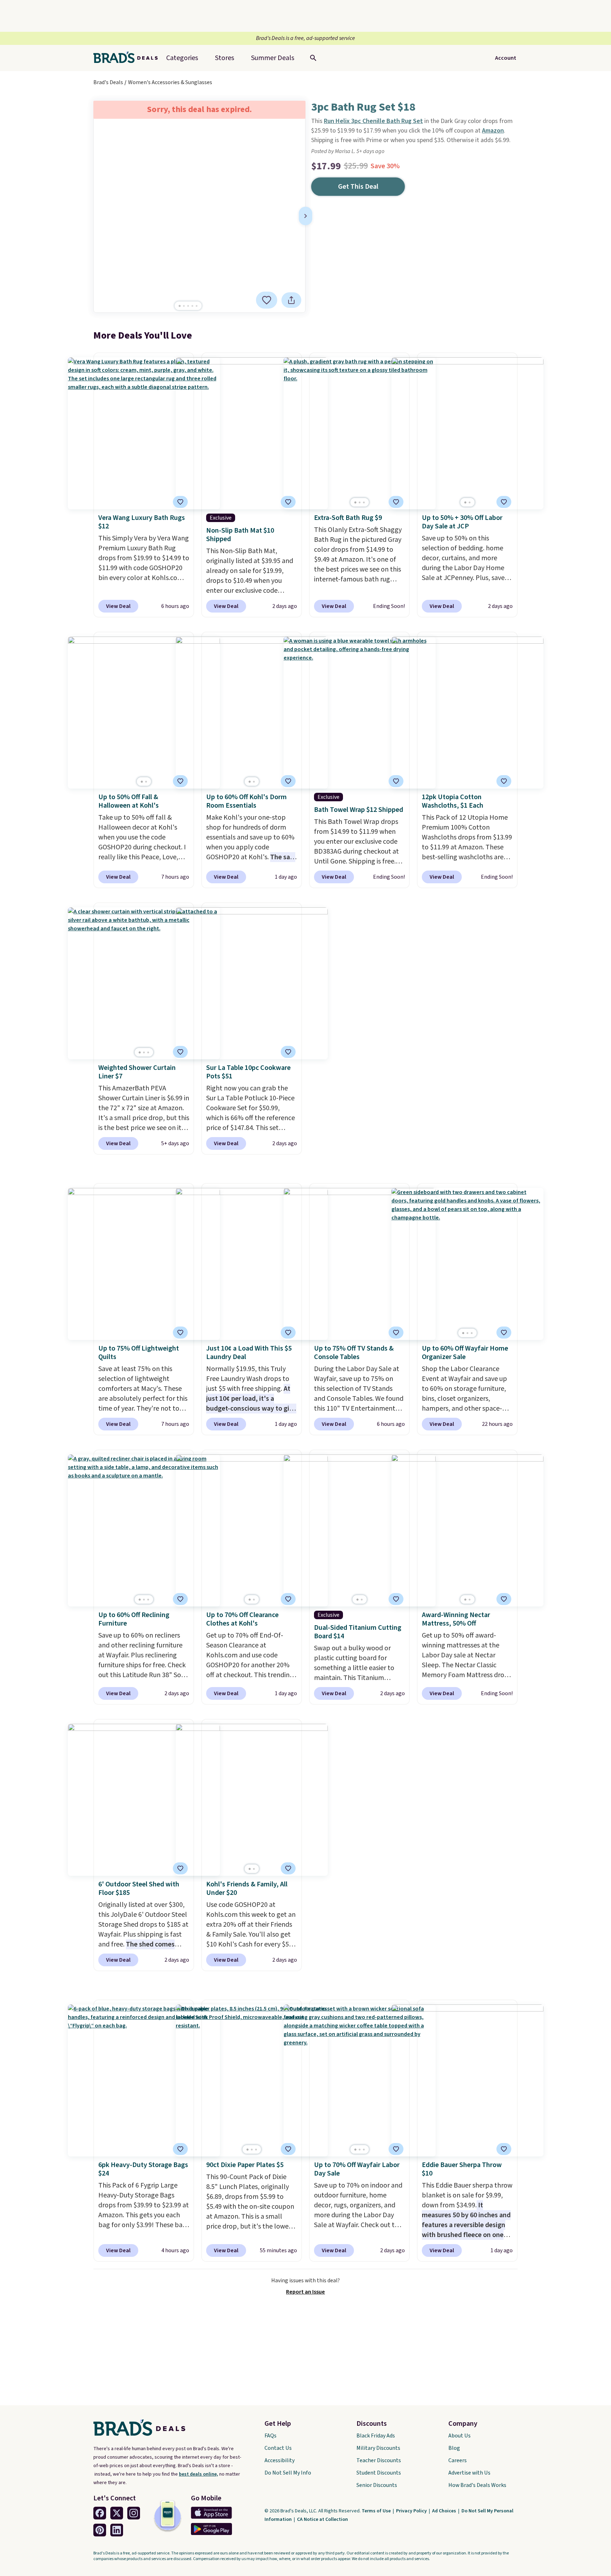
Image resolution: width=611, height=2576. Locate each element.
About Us (459, 2436)
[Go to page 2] (184, 306)
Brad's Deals (108, 82)
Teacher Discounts (379, 2460)
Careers (458, 2460)
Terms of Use (377, 2511)
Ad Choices (445, 2511)
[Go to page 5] (197, 306)
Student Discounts (379, 2473)
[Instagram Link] (134, 2513)
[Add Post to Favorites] (504, 502)
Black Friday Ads (376, 2436)
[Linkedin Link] (117, 2530)
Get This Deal (358, 187)
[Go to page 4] (192, 306)
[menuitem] (273, 58)
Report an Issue (305, 2292)
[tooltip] (267, 300)
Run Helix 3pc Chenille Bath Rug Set (373, 121)
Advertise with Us (469, 2473)
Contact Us (278, 2448)
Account (506, 58)
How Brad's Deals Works (477, 2485)
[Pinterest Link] (100, 2530)
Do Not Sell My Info (288, 2473)
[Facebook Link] (100, 2513)
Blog (454, 2448)
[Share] (291, 300)
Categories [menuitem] (182, 58)
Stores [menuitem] (225, 58)
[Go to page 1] (180, 306)
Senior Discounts (377, 2485)
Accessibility (280, 2460)
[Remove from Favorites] (267, 300)
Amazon (493, 131)
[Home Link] (128, 58)
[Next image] (305, 216)
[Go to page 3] (188, 306)
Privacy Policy (412, 2511)
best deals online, (199, 2474)
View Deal (118, 606)
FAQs (270, 2436)
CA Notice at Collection (322, 2519)
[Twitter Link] (117, 2513)
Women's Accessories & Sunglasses (170, 82)
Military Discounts (378, 2448)
